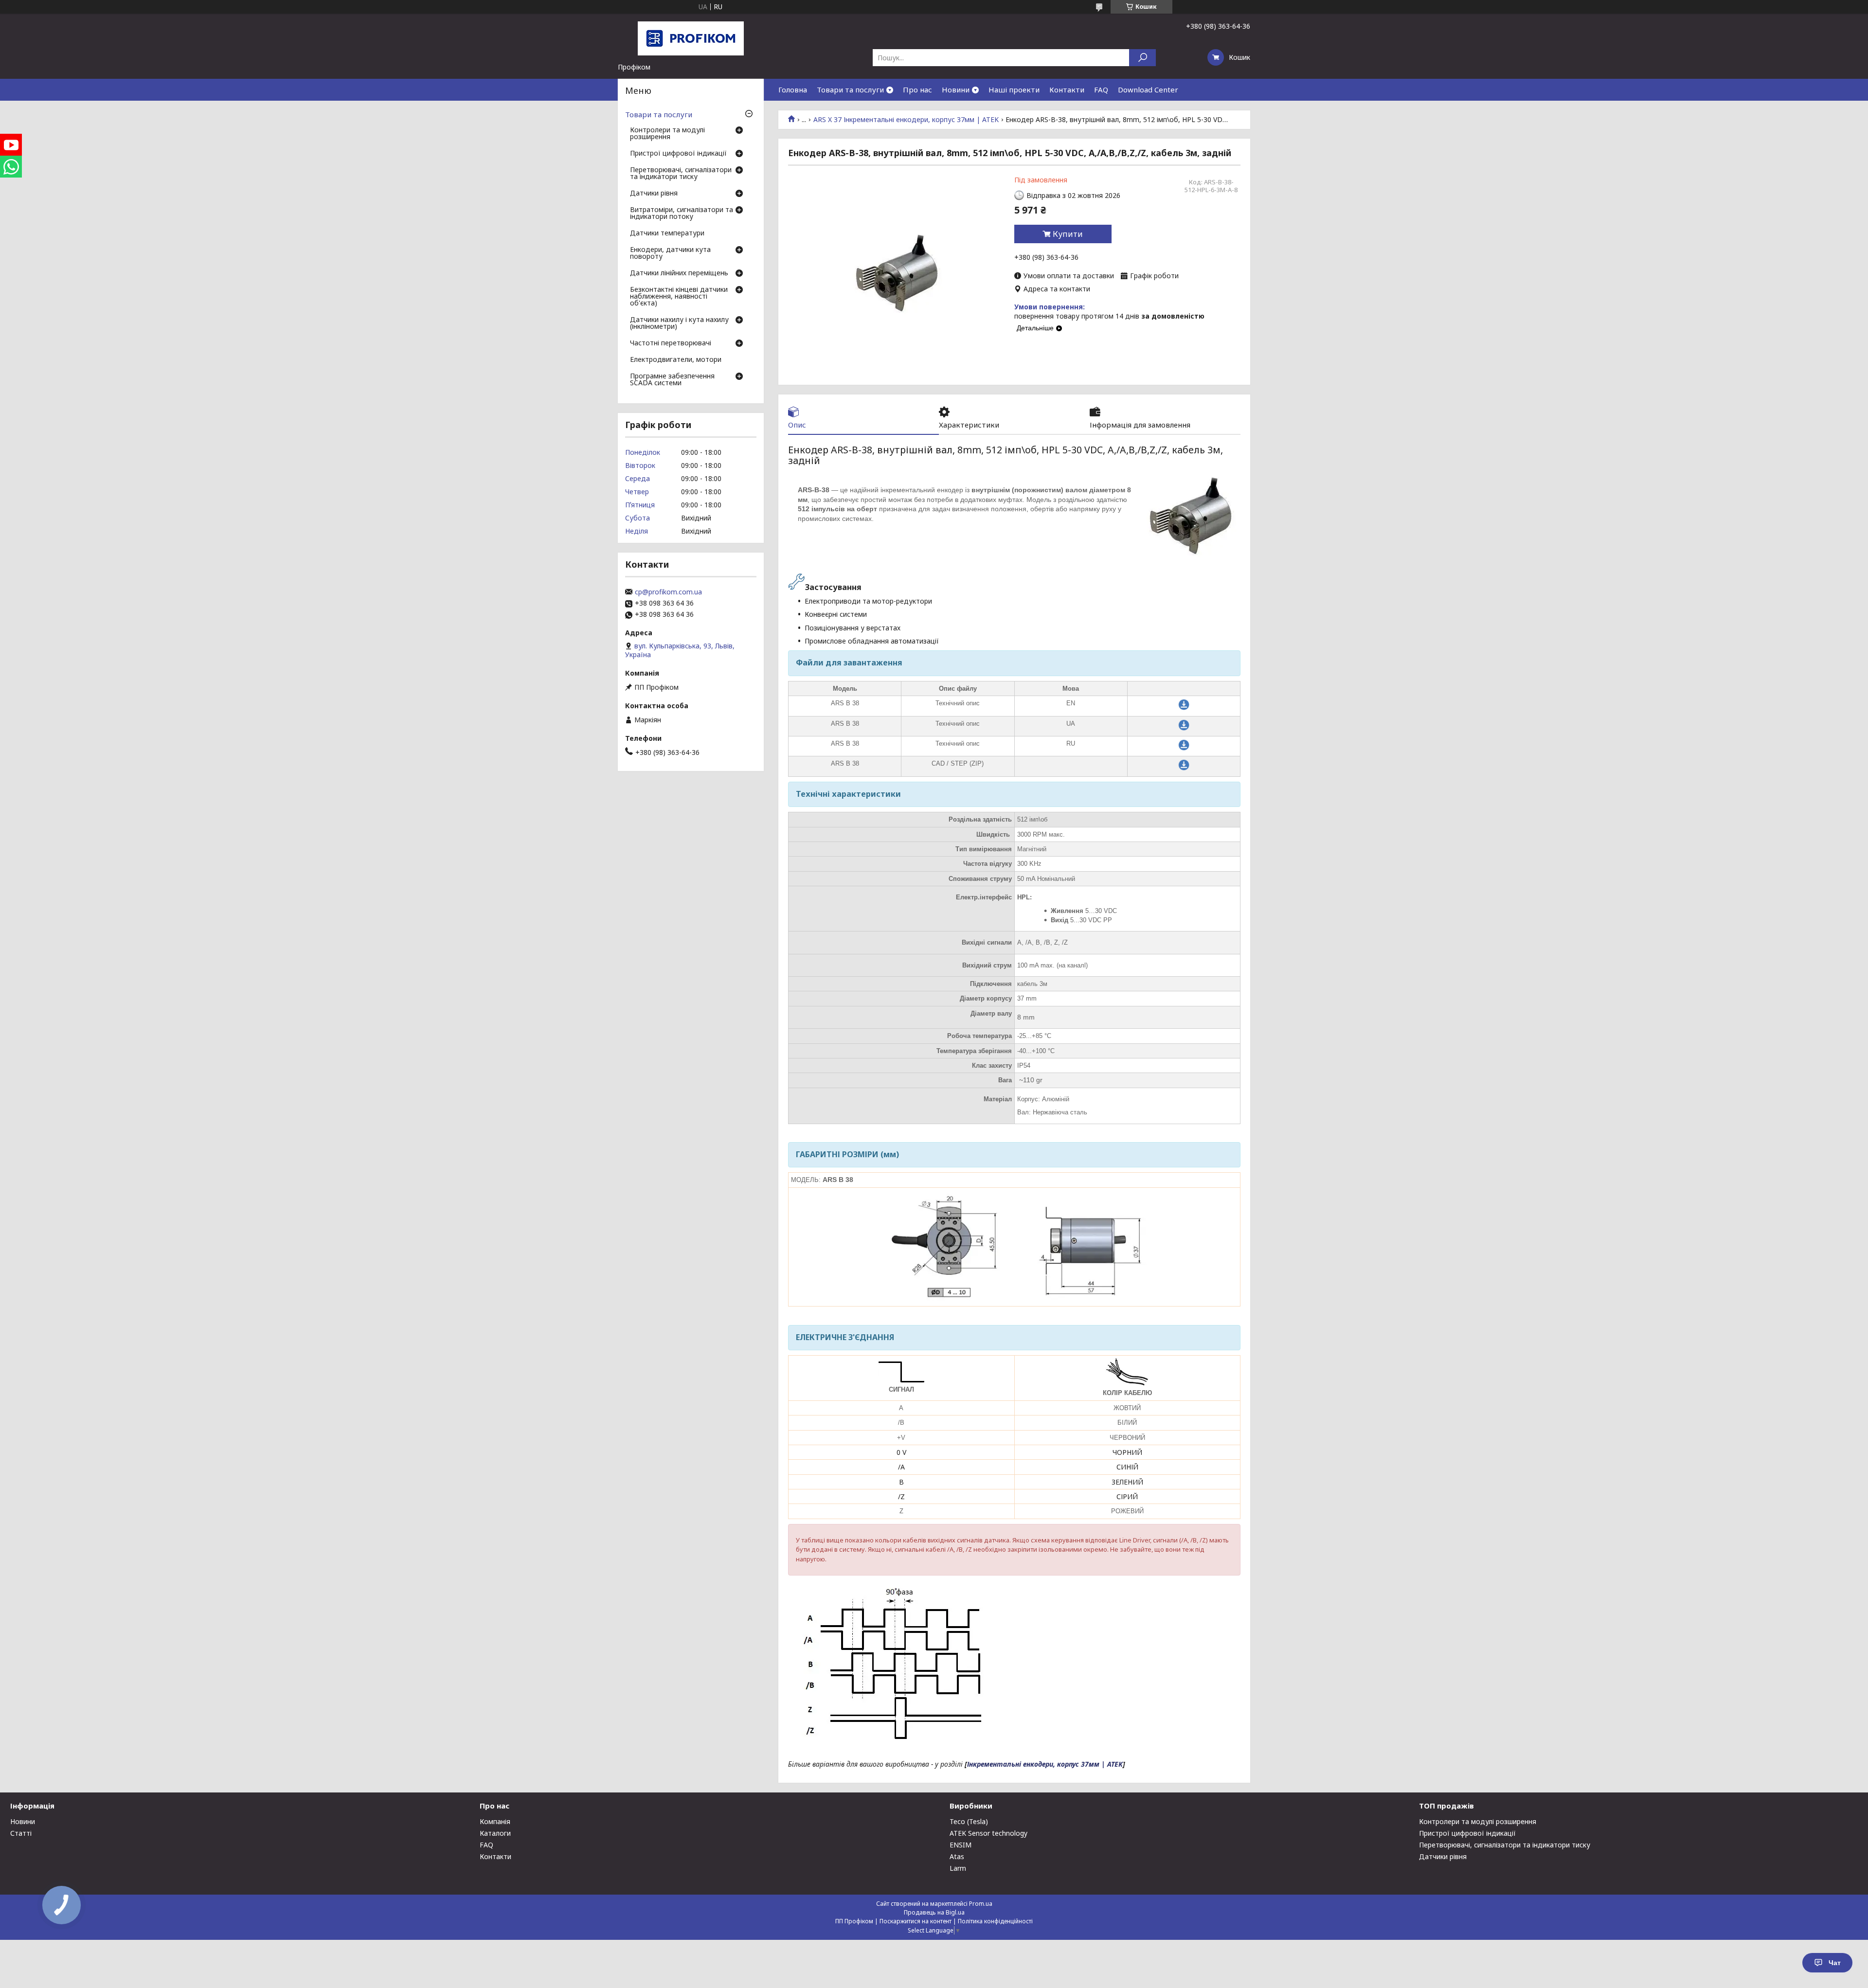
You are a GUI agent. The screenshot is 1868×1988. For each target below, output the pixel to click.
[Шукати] (1142, 58)
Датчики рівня (654, 194)
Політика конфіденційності (995, 1921)
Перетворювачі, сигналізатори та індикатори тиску (681, 174)
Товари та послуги (850, 90)
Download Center (1148, 90)
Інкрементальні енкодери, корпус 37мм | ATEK (1045, 1764)
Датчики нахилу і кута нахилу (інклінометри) (679, 323)
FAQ (1101, 90)
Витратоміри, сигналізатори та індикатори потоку (682, 214)
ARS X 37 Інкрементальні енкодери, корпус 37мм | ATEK (906, 120)
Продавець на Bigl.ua (934, 1912)
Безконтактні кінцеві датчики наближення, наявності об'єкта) (679, 297)
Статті (21, 1833)
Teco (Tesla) (969, 1821)
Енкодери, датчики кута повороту (670, 253)
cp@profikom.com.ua (668, 592)
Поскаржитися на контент (916, 1921)
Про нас (917, 90)
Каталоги (495, 1833)
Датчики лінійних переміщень (679, 273)
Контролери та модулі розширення (667, 134)
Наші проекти (1014, 90)
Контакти (1067, 90)
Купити (1068, 234)
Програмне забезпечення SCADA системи (672, 380)
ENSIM (961, 1845)
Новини (956, 90)
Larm (958, 1868)
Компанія (495, 1821)
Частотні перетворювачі (671, 343)
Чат (1835, 1963)
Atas (957, 1856)
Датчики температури (667, 233)
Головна (793, 90)
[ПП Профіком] (691, 38)
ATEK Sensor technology (988, 1833)
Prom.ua (981, 1904)
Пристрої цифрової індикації (678, 154)
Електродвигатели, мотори (676, 360)
